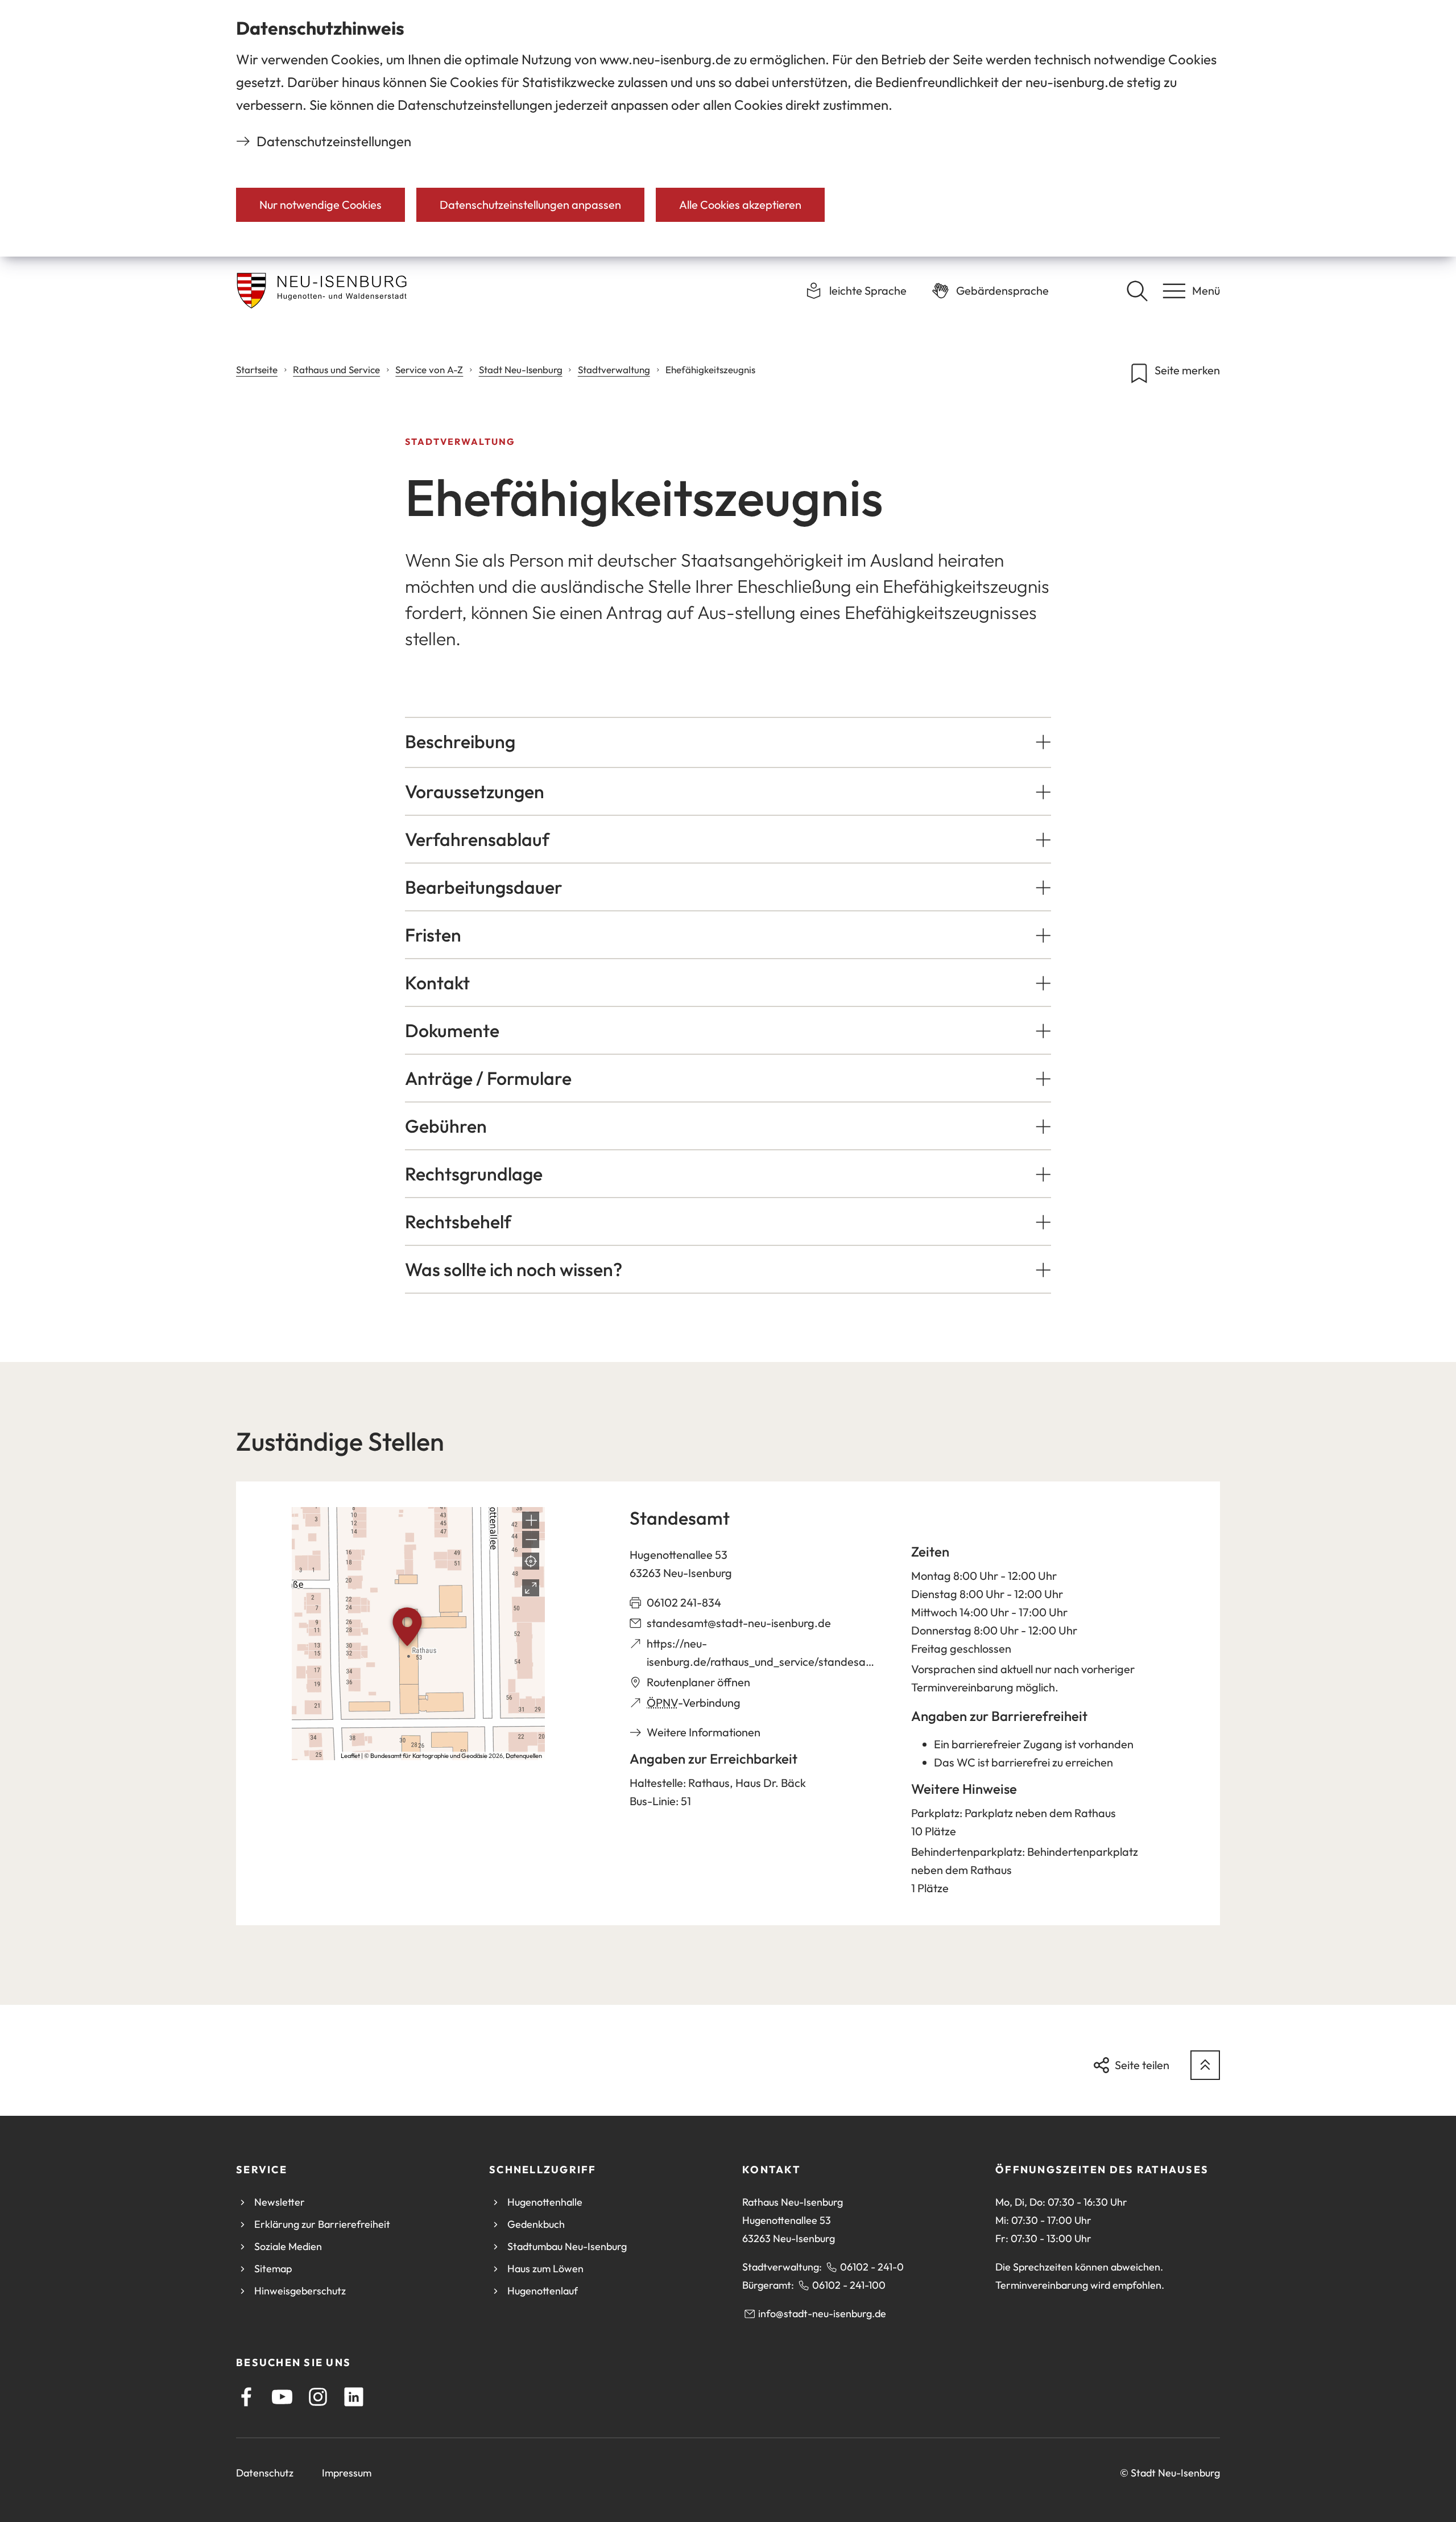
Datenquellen (524, 1756)
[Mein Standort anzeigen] (531, 1561)
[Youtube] (282, 2397)
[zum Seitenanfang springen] (1205, 2065)
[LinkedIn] (354, 2397)
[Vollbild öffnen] (531, 1588)
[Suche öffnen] (1137, 291)
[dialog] (728, 128)
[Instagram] (318, 2397)
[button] (728, 741)
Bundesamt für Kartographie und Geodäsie (429, 1756)
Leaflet (350, 1756)
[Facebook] (246, 2397)
